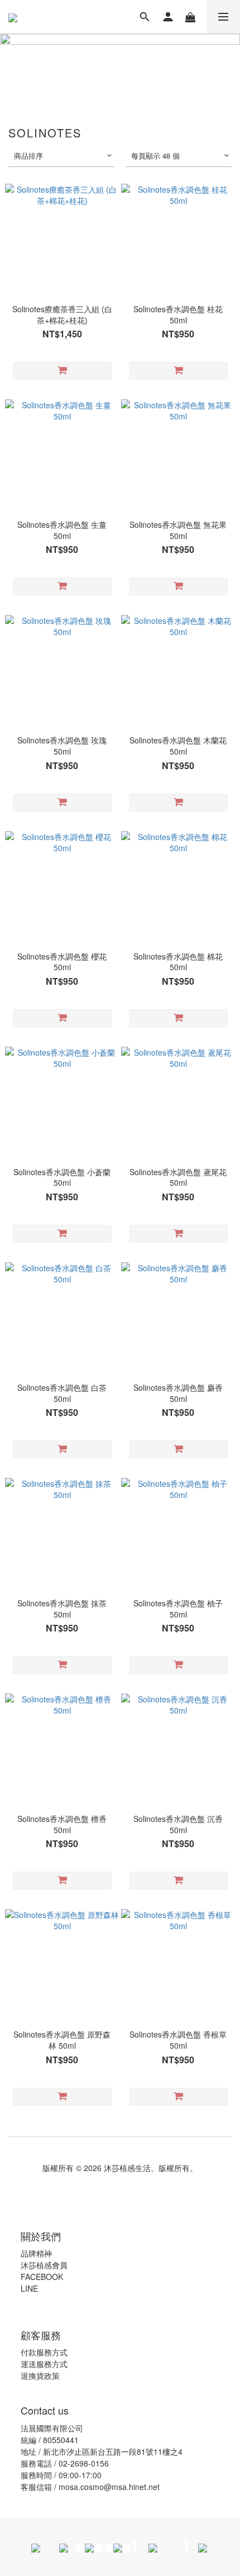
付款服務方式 (44, 2352)
